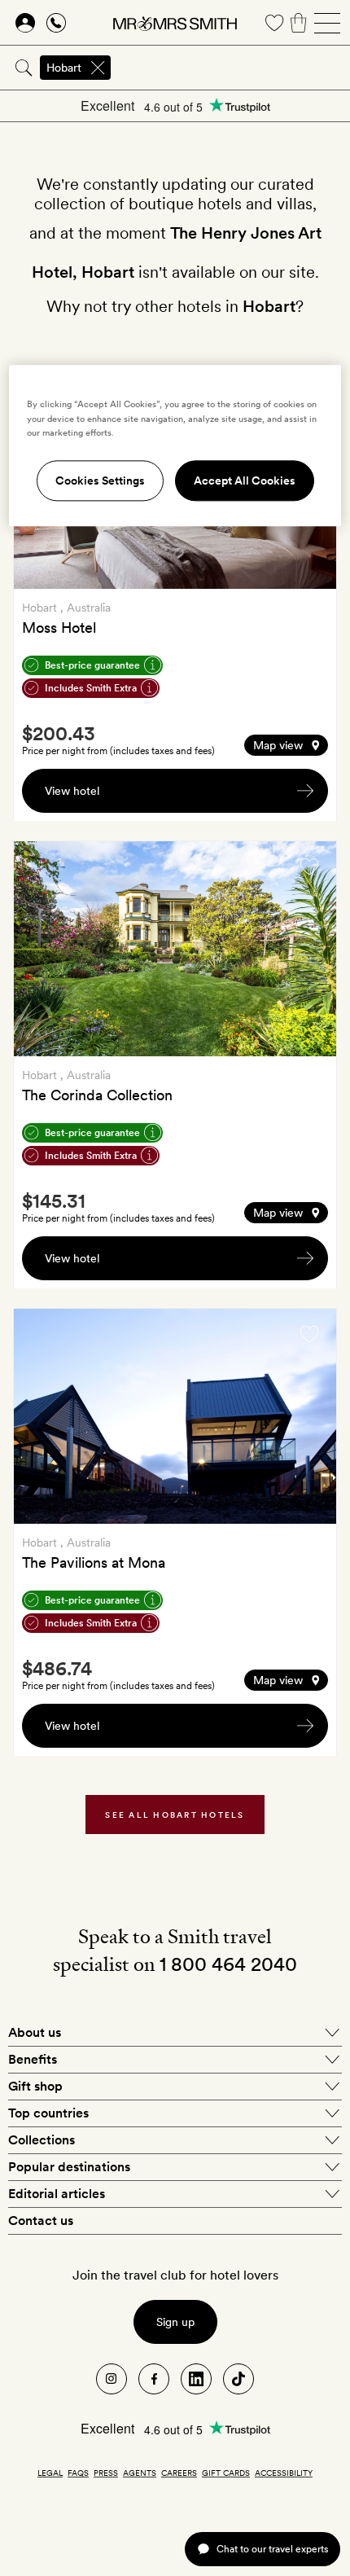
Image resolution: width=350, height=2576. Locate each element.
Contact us (41, 2221)
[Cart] (299, 23)
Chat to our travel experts (272, 2549)
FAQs (78, 2473)
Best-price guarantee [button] (92, 665)
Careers (179, 2473)
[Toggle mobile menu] (327, 23)
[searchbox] (232, 68)
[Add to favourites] (309, 867)
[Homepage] (175, 23)
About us (35, 2032)
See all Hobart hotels (175, 1815)
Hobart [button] (64, 68)
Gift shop (35, 2086)
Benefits (33, 2059)
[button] (286, 745)
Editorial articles (57, 2194)
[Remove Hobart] (98, 68)
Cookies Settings (100, 481)
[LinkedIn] (196, 2379)
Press (106, 2473)
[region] (175, 446)
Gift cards (226, 2473)
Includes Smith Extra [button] (91, 688)
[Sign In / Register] (25, 23)
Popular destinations (69, 2167)
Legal (50, 2473)
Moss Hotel (59, 628)
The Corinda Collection (97, 1095)
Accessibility (284, 2473)
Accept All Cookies (245, 481)
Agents (140, 2473)
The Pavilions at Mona (94, 1562)
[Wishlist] (274, 23)
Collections (42, 2140)
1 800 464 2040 (228, 1964)
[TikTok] (238, 2379)
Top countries (48, 2113)
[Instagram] (112, 2379)
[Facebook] (154, 2379)
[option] (175, 949)
